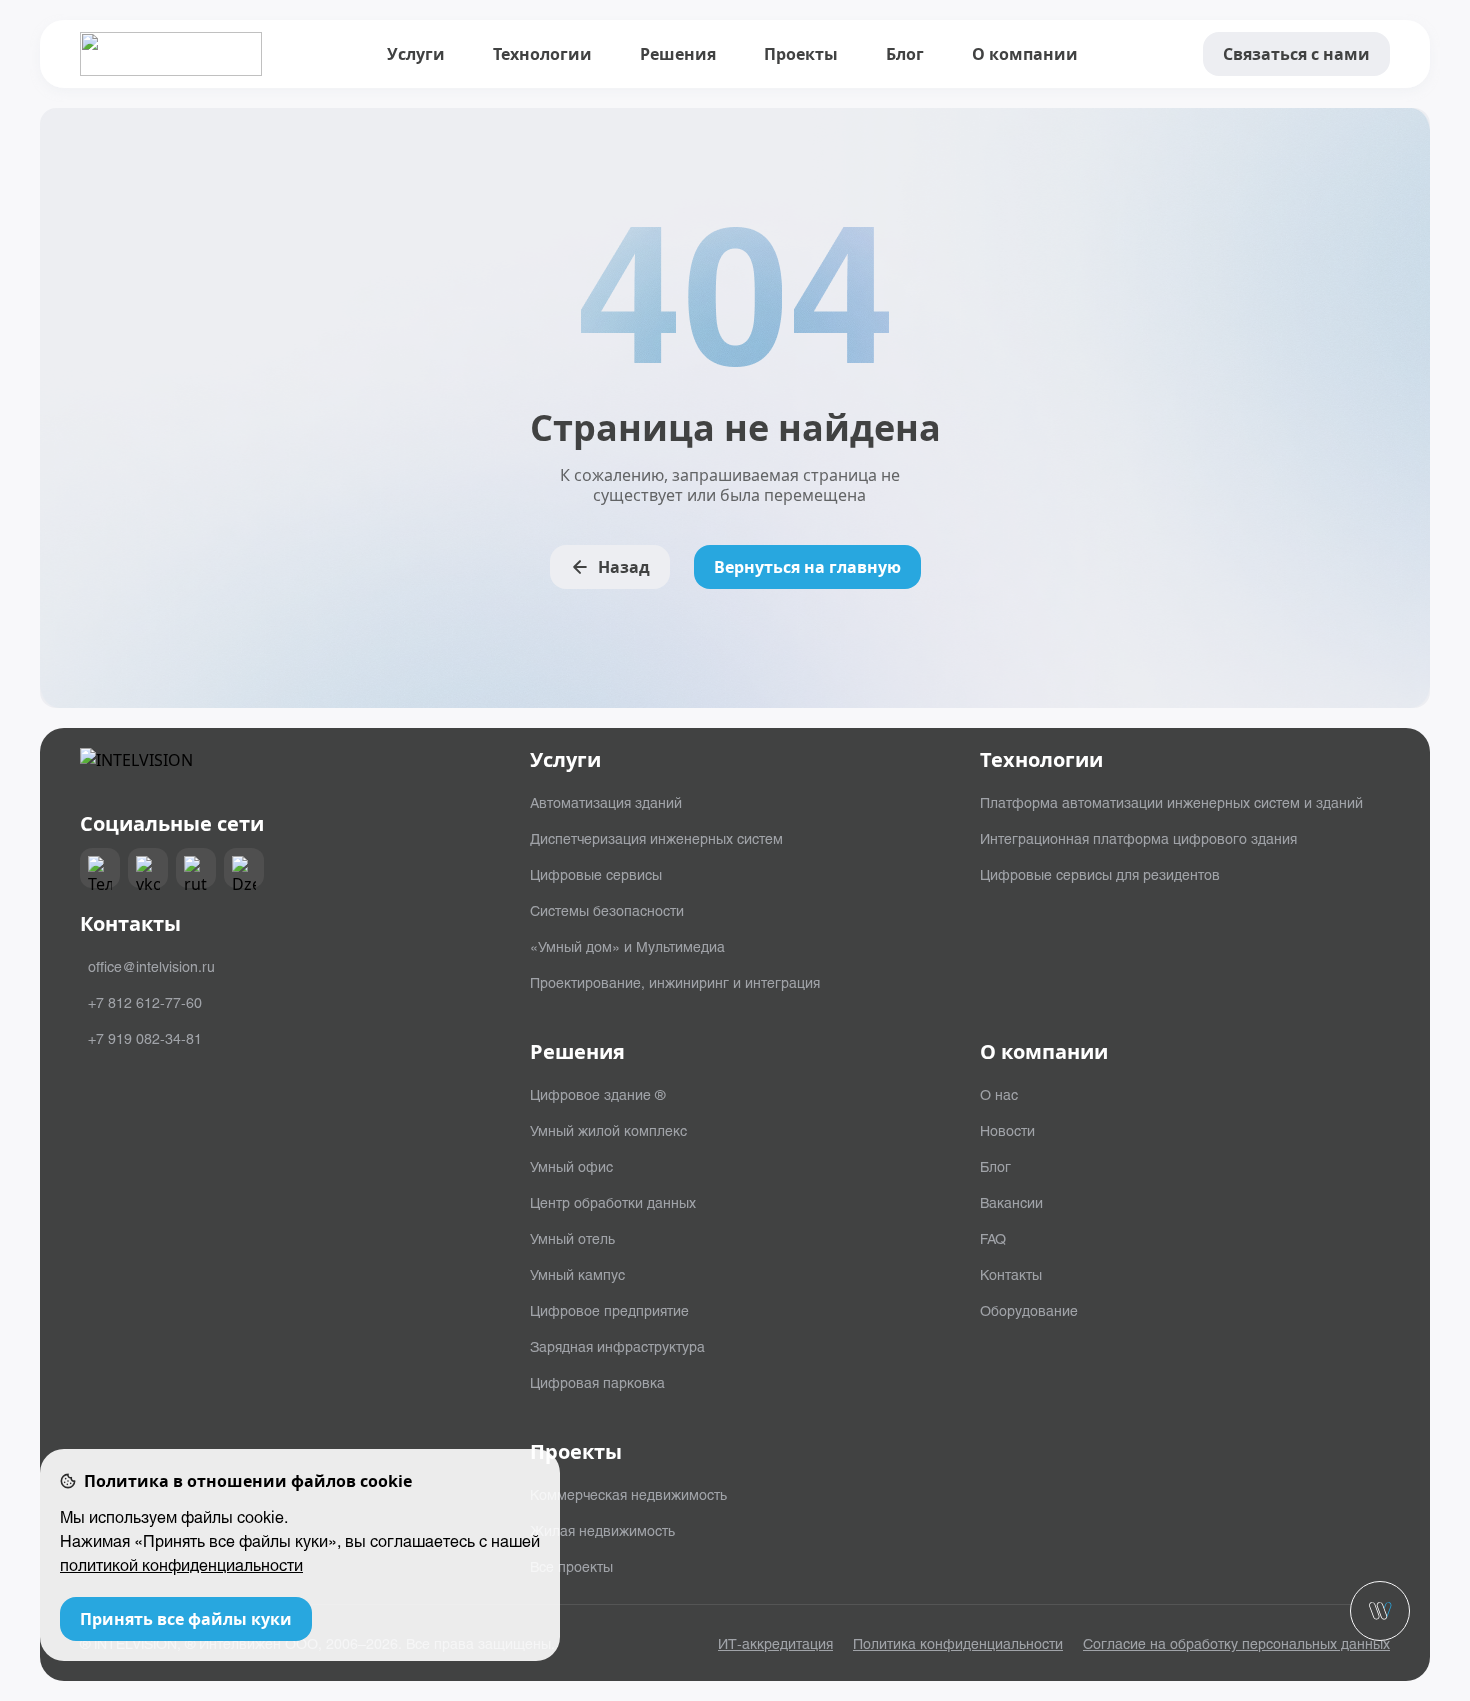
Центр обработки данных (613, 1202)
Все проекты (571, 1566)
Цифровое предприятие (609, 1310)
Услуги (416, 54)
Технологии (542, 54)
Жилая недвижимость (602, 1530)
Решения (678, 54)
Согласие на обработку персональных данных (1236, 1643)
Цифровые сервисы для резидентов (1100, 874)
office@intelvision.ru (151, 966)
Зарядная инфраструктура (617, 1346)
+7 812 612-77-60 (145, 1002)
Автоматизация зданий (606, 802)
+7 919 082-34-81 (145, 1038)
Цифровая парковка (597, 1382)
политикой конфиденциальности (181, 1564)
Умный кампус (577, 1274)
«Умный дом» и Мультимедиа (627, 946)
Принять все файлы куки (186, 1619)
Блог (905, 54)
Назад (624, 567)
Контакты (1011, 1274)
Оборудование (1029, 1310)
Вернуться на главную (807, 567)
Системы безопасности (607, 910)
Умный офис (571, 1166)
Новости (1007, 1130)
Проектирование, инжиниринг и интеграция (675, 982)
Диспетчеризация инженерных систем (656, 838)
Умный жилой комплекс (608, 1130)
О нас (999, 1094)
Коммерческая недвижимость (628, 1494)
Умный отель (572, 1238)
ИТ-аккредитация (775, 1643)
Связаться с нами (1296, 54)
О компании (1025, 54)
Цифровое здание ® (597, 1094)
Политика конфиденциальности (958, 1643)
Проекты (801, 54)
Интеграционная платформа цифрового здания (1138, 838)
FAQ (993, 1238)
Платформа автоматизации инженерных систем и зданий (1171, 802)
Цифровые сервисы (596, 874)
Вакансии (1011, 1202)
